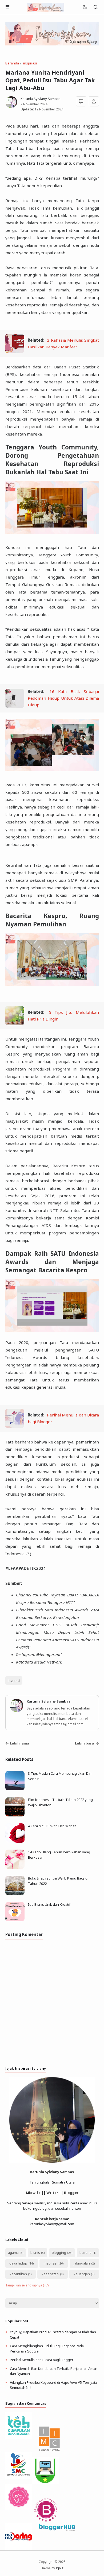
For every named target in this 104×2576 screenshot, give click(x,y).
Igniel (60, 2568)
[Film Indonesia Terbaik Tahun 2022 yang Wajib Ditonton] (15, 1815)
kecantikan (18, 2274)
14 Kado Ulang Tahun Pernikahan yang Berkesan (59, 1855)
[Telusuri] (96, 7)
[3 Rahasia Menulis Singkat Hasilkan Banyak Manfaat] (15, 352)
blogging (59, 2252)
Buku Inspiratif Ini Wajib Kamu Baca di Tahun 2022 (58, 1881)
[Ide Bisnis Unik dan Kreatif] (15, 1920)
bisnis (35, 2252)
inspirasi (14, 1681)
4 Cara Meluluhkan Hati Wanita (52, 1826)
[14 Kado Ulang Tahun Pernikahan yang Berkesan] (15, 1867)
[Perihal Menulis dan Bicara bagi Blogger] (15, 1426)
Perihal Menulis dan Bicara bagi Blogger (42, 2360)
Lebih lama (19, 1743)
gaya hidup (18, 2263)
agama (13, 2252)
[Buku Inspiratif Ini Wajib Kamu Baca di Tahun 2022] (15, 1894)
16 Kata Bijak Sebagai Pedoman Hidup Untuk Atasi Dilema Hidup (63, 698)
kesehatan (50, 2274)
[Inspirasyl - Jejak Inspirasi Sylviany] (46, 7)
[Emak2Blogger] (19, 2438)
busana (85, 2252)
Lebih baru (85, 1743)
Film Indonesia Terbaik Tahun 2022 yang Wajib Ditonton (60, 1802)
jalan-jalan (82, 2263)
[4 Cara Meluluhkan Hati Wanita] (15, 1841)
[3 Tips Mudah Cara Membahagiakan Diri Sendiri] (15, 1789)
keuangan (82, 2274)
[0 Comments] (81, 101)
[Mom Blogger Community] (19, 2508)
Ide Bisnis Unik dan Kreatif (49, 1904)
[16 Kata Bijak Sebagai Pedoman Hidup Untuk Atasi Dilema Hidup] (15, 706)
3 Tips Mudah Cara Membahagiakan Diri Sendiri (60, 1776)
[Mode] (85, 7)
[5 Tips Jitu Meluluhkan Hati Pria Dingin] (15, 1024)
